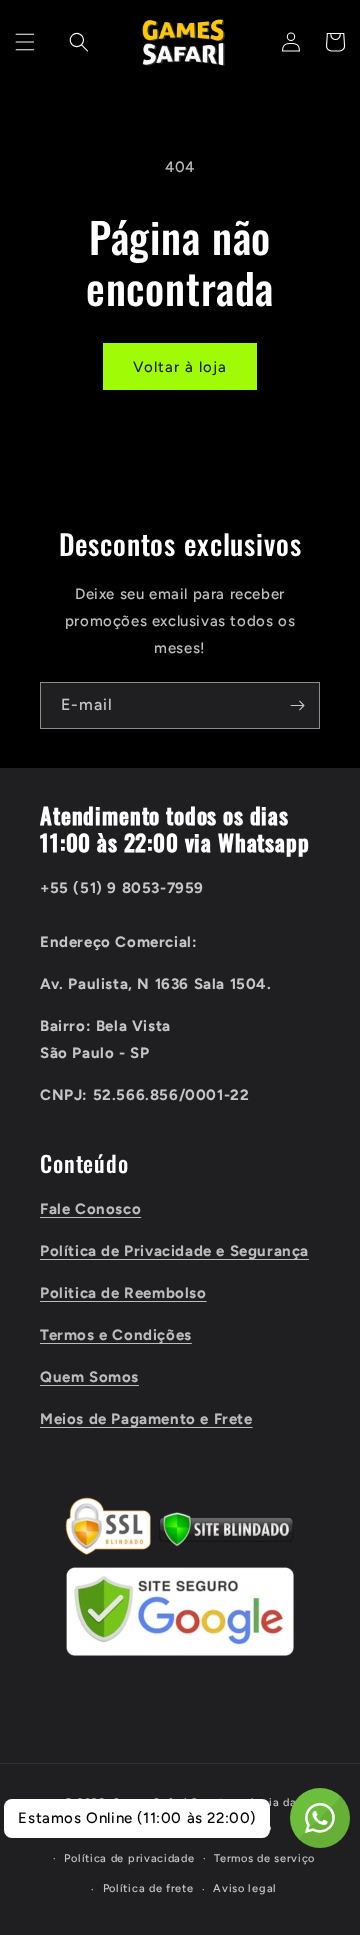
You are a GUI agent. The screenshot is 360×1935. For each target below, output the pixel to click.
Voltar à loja (180, 367)
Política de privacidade (129, 1858)
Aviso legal (245, 1888)
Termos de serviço (264, 1858)
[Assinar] (297, 705)
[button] (25, 42)
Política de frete (148, 1888)
